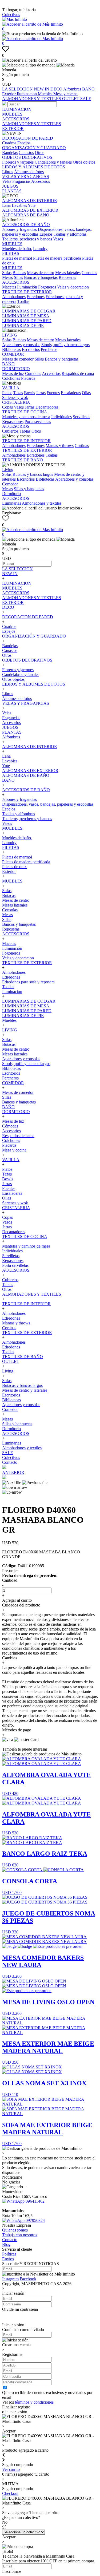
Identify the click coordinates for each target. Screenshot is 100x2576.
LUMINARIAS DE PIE (23, 325)
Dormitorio (11, 494)
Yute (32, 205)
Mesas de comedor (18, 359)
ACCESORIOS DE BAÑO (26, 225)
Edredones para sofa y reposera (28, 982)
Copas (7, 407)
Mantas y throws (60, 446)
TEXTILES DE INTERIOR (26, 441)
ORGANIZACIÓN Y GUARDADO (34, 148)
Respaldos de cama (78, 373)
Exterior (9, 94)
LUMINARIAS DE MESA (26, 316)
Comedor (10, 484)
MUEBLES (12, 114)
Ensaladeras (71, 393)
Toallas (23, 301)
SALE (86, 99)
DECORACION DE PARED (28, 138)
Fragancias (21, 181)
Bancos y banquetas (41, 277)
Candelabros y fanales (53, 162)
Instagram (10, 2279)
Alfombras (73, 89)
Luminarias (12, 503)
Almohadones (14, 297)
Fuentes (53, 393)
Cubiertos (10, 431)
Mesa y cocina (65, 94)
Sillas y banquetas (29, 489)
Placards (28, 378)
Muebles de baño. (17, 249)
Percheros (49, 349)
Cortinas (82, 446)
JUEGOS (10, 186)
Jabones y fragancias (19, 229)
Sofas (7, 273)
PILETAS (11, 253)
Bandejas (10, 153)
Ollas (86, 393)
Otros (40, 153)
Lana (6, 205)
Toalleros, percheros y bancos (27, 239)
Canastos (26, 153)
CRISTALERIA (16, 402)
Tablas (25, 431)
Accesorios (41, 181)
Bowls (29, 393)
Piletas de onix (14, 867)
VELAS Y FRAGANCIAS (26, 177)
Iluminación (27, 287)
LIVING (10, 335)
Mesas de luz (13, 373)
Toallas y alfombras (70, 234)
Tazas (18, 393)
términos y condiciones (34, 2402)
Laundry (40, 249)
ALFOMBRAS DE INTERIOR (30, 201)
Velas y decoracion (73, 287)
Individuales (61, 417)
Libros (8, 172)
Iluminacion (27, 94)
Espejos (24, 143)
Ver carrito (11, 2469)
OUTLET (71, 99)
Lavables (19, 205)
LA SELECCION (18, 89)
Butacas (19, 273)
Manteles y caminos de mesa (26, 417)
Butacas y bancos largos (33, 474)
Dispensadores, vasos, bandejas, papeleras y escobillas (48, 804)
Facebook (28, 2279)
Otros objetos (84, 162)
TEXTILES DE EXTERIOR (27, 292)
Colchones (11, 378)
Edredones (36, 297)
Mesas (7, 277)
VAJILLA (11, 388)
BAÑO (88, 89)
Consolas (89, 273)
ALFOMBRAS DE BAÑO (26, 215)
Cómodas (33, 373)
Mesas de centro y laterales (25, 1390)
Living (8, 470)
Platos (7, 393)
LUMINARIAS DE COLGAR (29, 311)
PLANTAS (12, 191)
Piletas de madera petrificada (57, 258)
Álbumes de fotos (29, 172)
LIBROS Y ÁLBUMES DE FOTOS (34, 167)
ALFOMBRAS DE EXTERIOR (30, 210)
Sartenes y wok (15, 397)
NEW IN (42, 89)
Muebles (46, 94)
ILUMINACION (17, 109)
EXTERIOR (13, 128)
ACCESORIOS (16, 119)
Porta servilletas (38, 422)
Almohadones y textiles (42, 503)
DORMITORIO (16, 369)
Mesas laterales (68, 273)
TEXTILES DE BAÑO (23, 460)
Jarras (41, 393)
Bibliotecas (11, 349)
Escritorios (31, 349)
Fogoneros (47, 287)
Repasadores (13, 422)
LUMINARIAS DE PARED (27, 321)
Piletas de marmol (17, 258)
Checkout (10, 2493)
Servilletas (81, 417)
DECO (57, 89)
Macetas (9, 287)
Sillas (18, 277)
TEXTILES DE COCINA (25, 412)
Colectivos (11, 15)
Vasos (58, 239)
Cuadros (9, 143)
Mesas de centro (41, 273)
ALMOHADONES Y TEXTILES (32, 99)
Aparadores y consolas (21, 345)
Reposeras (67, 277)
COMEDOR (13, 354)
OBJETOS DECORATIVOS (27, 157)
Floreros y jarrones (18, 162)
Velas (7, 181)
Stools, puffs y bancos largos (65, 345)
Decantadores (47, 407)
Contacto (10, 1462)
